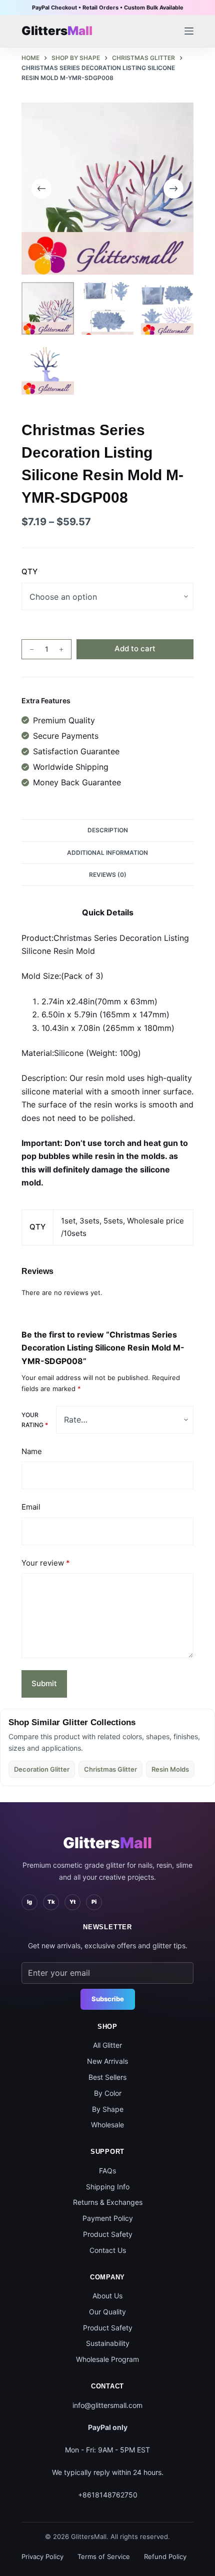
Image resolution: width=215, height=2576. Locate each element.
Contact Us (108, 2250)
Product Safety (108, 2234)
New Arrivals (107, 2061)
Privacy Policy (42, 2556)
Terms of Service (104, 2556)
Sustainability (108, 2343)
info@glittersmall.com (107, 2405)
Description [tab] (108, 830)
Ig (29, 1902)
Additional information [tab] (107, 853)
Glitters (107, 1843)
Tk (51, 1902)
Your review (46, 1563)
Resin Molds (170, 1769)
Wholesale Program (107, 2359)
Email (31, 1507)
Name (32, 1451)
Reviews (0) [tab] (108, 875)
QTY (29, 571)
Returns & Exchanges (108, 2202)
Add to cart (135, 649)
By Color (108, 2093)
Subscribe (108, 1999)
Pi (94, 1902)
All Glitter (107, 2045)
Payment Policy (108, 2218)
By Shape (108, 2109)
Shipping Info (108, 2187)
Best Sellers (107, 2077)
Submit (44, 1683)
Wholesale (107, 2125)
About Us (107, 2296)
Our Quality (107, 2312)
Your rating (35, 1420)
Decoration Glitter (42, 1769)
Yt (72, 1902)
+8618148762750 (108, 2495)
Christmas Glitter (110, 1769)
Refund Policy (165, 2556)
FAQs (107, 2171)
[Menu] (189, 31)
